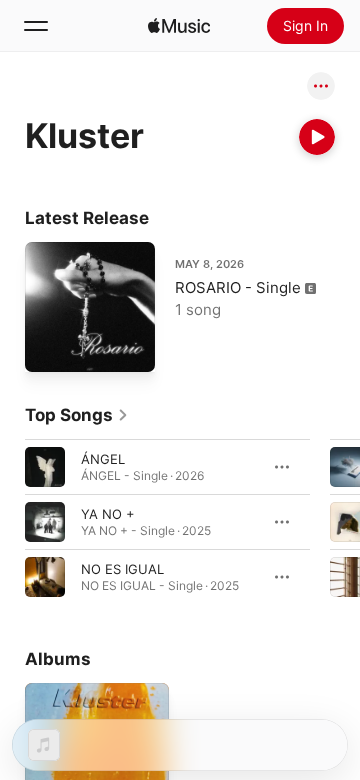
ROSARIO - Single (238, 287)
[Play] (317, 137)
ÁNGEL (103, 459)
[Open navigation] (36, 26)
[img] (179, 26)
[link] (77, 415)
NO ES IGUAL (122, 569)
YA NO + (108, 514)
